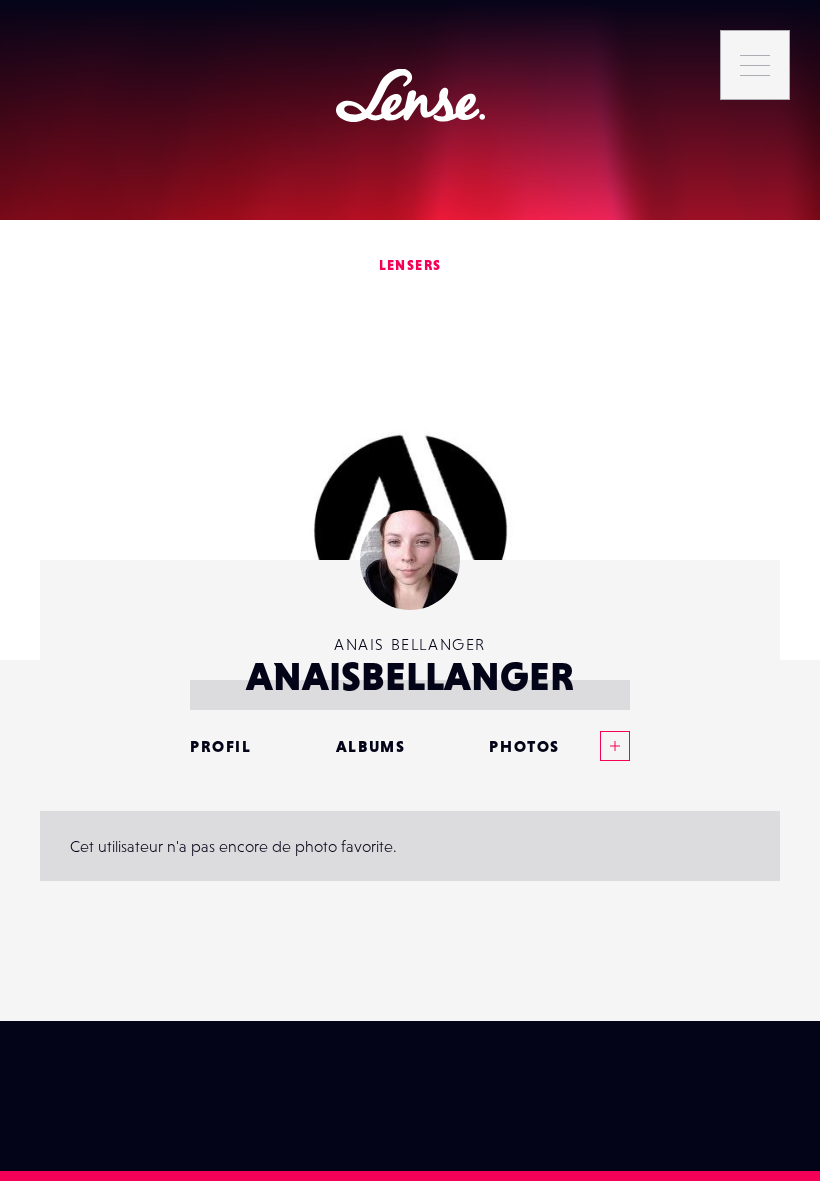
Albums (371, 746)
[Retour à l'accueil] (410, 95)
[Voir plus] (595, 746)
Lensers (410, 265)
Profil (221, 746)
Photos (524, 746)
